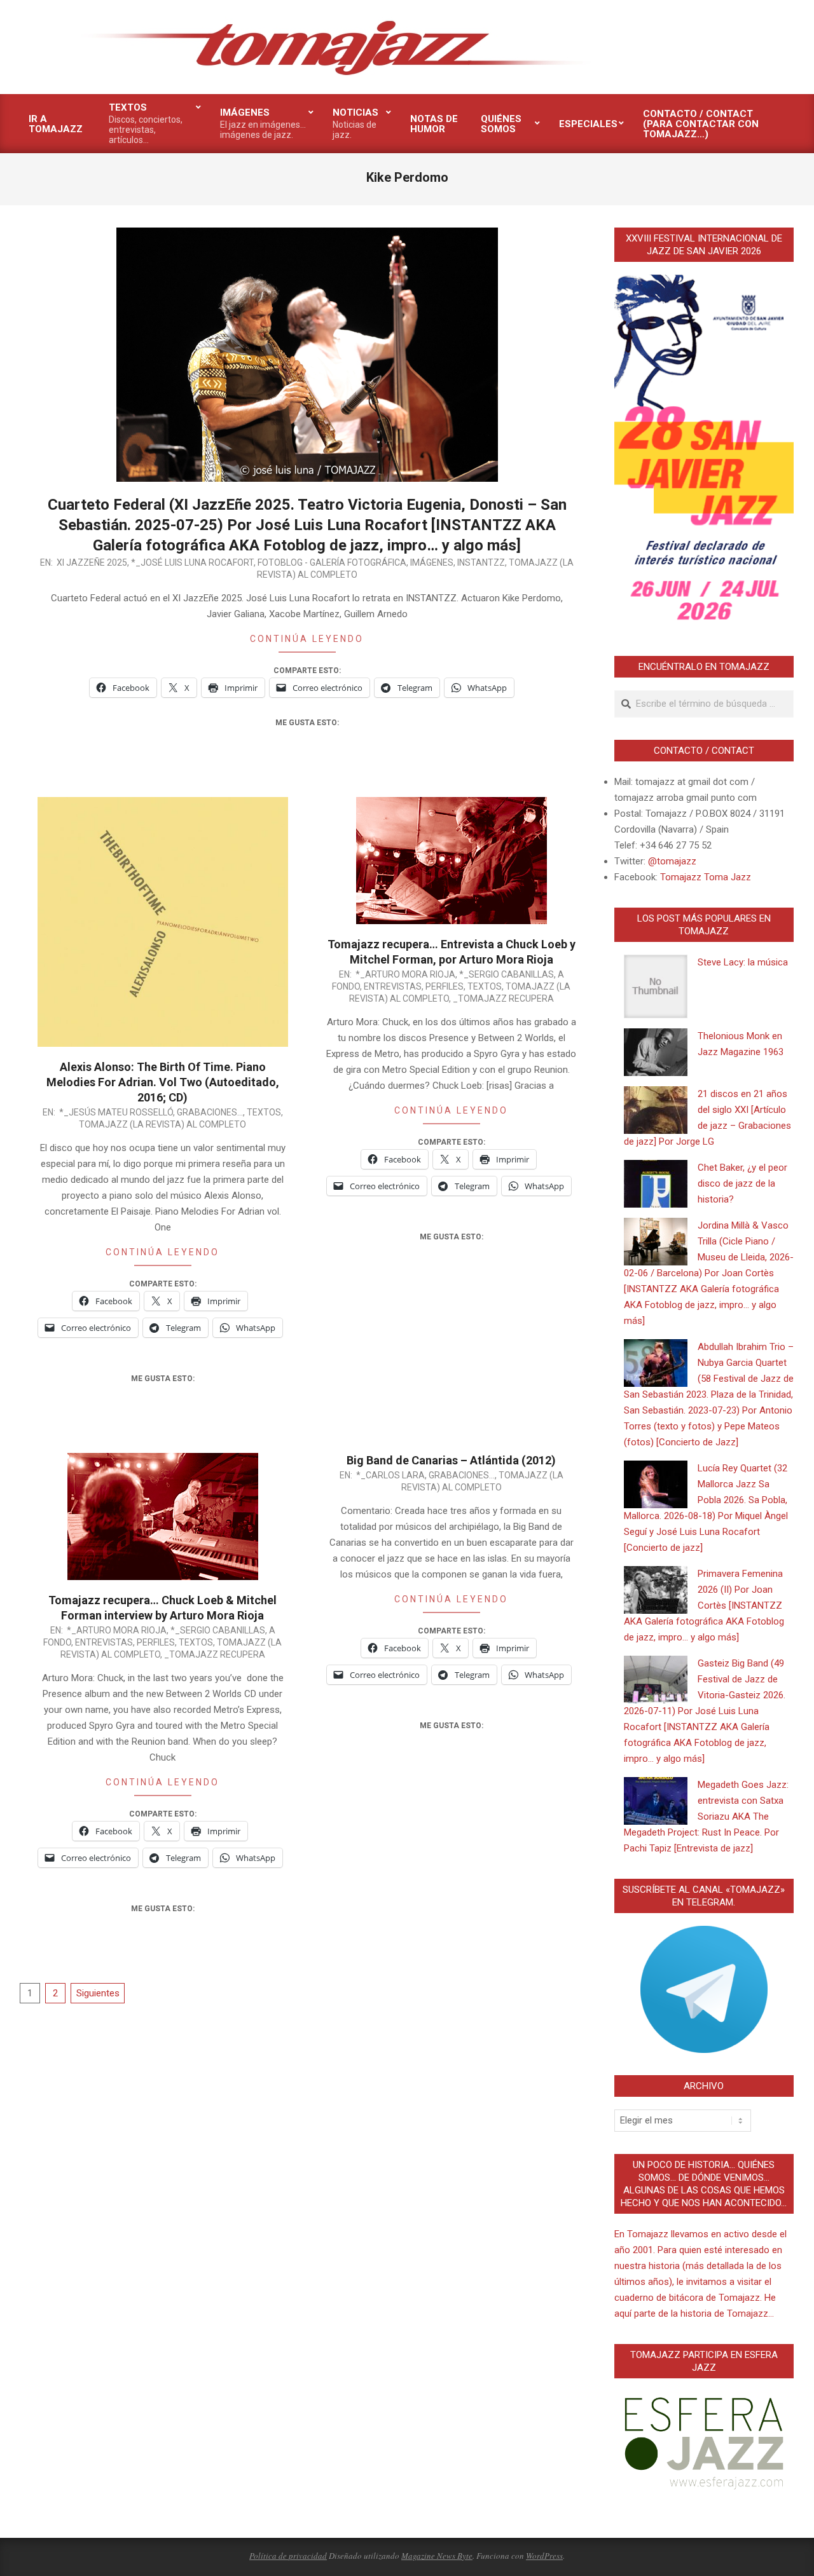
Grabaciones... (210, 1112)
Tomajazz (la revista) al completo (162, 1124)
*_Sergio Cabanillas (507, 974)
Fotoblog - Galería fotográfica (332, 562)
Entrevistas (393, 986)
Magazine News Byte (437, 2556)
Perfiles (445, 986)
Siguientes (98, 1993)
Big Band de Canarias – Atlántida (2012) (451, 1460)
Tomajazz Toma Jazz (706, 877)
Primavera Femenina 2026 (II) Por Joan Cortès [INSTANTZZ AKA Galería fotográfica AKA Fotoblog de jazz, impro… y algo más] (704, 1605)
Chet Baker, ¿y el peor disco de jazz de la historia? (742, 1183)
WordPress (544, 2556)
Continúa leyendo (307, 639)
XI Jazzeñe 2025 (92, 562)
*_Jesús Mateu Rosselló (116, 1112)
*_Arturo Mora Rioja (405, 974)
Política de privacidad (288, 2556)
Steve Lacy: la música (743, 962)
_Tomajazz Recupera (503, 998)
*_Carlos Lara (390, 1475)
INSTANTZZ (481, 562)
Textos (264, 1112)
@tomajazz (672, 861)
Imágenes (432, 562)
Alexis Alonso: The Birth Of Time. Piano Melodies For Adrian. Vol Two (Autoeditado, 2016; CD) (163, 1082)
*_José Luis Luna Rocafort (192, 562)
